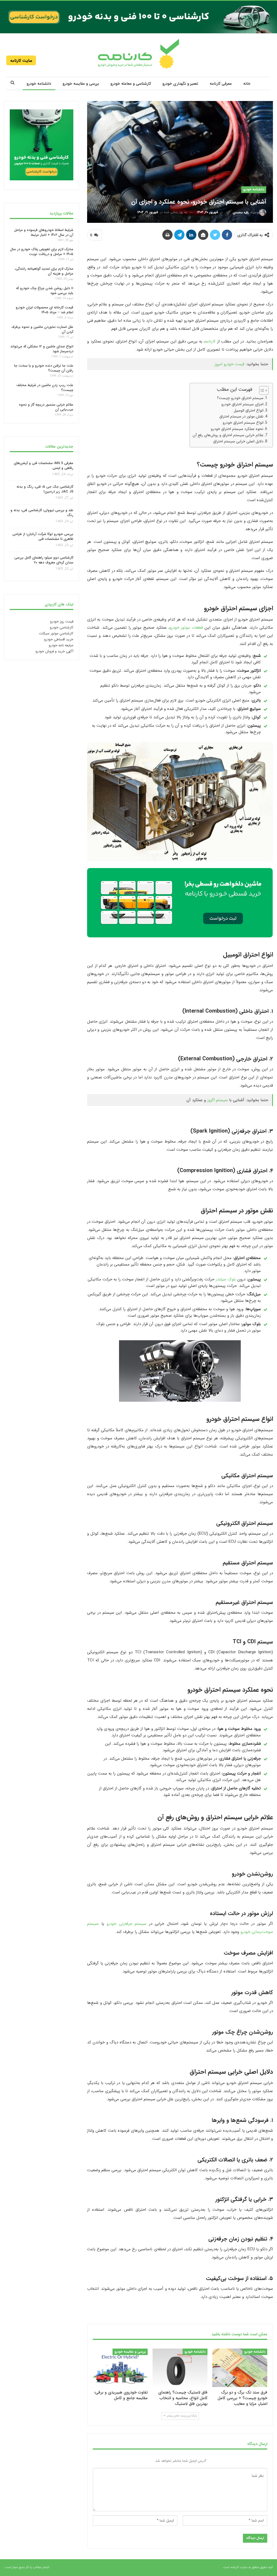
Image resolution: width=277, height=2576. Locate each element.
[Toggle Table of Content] (261, 390)
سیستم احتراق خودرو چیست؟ (240, 398)
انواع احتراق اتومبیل (249, 410)
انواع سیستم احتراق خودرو (243, 423)
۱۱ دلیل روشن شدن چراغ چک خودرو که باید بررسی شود (45, 290)
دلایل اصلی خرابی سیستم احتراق (238, 441)
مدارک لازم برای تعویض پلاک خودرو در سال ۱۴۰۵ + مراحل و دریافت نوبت (42, 252)
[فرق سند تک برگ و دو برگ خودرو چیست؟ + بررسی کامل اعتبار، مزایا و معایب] (240, 2368)
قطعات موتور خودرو (186, 628)
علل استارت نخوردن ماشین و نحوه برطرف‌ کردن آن (42, 329)
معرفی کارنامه (221, 84)
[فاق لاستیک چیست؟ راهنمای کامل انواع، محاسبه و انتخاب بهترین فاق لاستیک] (180, 2368)
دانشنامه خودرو (39, 84)
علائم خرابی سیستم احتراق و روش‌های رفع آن (228, 435)
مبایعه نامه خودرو (61, 645)
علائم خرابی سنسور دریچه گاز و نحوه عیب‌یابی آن (46, 407)
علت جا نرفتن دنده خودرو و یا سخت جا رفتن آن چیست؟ (44, 368)
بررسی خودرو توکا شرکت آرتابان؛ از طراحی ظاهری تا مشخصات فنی (43, 537)
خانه (247, 84)
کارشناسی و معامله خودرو (131, 84)
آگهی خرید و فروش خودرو (54, 651)
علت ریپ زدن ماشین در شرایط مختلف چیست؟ (45, 388)
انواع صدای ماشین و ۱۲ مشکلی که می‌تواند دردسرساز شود (42, 349)
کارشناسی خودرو (62, 627)
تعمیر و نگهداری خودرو (180, 84)
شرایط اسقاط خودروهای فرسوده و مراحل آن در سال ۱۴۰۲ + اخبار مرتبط (44, 232)
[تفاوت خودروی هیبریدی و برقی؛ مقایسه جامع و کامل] (120, 2368)
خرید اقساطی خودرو (59, 639)
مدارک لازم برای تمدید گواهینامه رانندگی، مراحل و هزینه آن (44, 271)
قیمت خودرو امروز (229, 364)
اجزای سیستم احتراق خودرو (242, 404)
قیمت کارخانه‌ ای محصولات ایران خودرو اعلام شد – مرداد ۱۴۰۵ (44, 310)
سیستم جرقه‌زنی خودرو (126, 1924)
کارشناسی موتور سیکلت (56, 633)
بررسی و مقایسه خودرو (81, 84)
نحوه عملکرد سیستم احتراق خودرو (237, 429)
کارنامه (210, 341)
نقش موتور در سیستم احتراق (241, 416)
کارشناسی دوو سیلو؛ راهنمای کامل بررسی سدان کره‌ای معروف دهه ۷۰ (44, 560)
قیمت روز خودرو (62, 621)
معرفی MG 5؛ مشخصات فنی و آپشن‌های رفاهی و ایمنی (44, 466)
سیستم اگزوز (217, 1100)
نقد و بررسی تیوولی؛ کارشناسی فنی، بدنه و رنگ (42, 513)
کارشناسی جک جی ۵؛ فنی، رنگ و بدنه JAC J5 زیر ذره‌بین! (45, 489)
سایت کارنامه (21, 61)
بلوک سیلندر (226, 1279)
